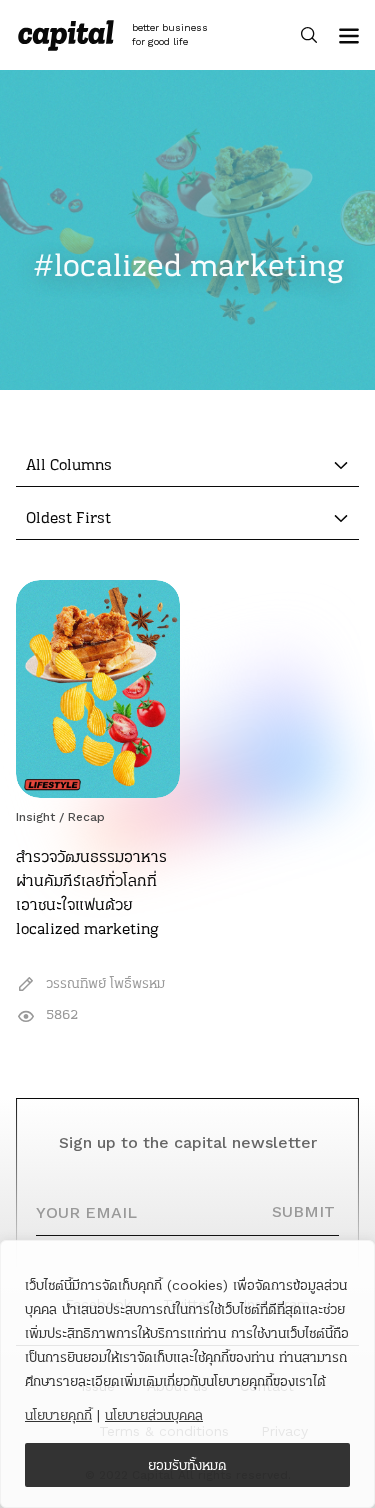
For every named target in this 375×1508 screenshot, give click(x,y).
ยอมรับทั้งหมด (187, 1465)
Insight (35, 817)
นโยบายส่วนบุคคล (154, 1415)
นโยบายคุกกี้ (58, 1415)
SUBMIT (303, 1211)
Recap (86, 817)
